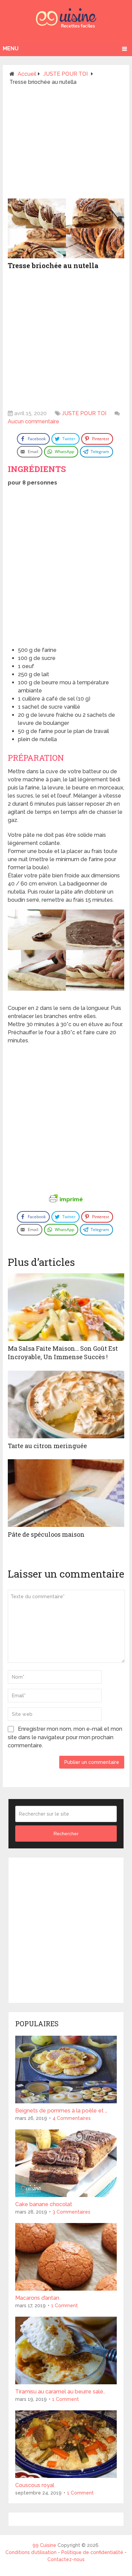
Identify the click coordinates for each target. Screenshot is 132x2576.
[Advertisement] (66, 145)
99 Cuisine (44, 2545)
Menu (11, 49)
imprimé (71, 1199)
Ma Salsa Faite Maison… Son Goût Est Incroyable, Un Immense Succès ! (63, 1353)
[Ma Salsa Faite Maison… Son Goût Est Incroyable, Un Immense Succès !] (66, 1307)
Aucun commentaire (34, 421)
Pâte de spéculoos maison (46, 1534)
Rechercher (66, 1834)
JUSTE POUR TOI (84, 413)
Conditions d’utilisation (32, 2552)
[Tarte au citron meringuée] (66, 1404)
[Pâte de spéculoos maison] (66, 1493)
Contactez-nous (66, 2559)
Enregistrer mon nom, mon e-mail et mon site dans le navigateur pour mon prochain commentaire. (65, 1737)
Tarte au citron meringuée (47, 1446)
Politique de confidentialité (92, 2552)
